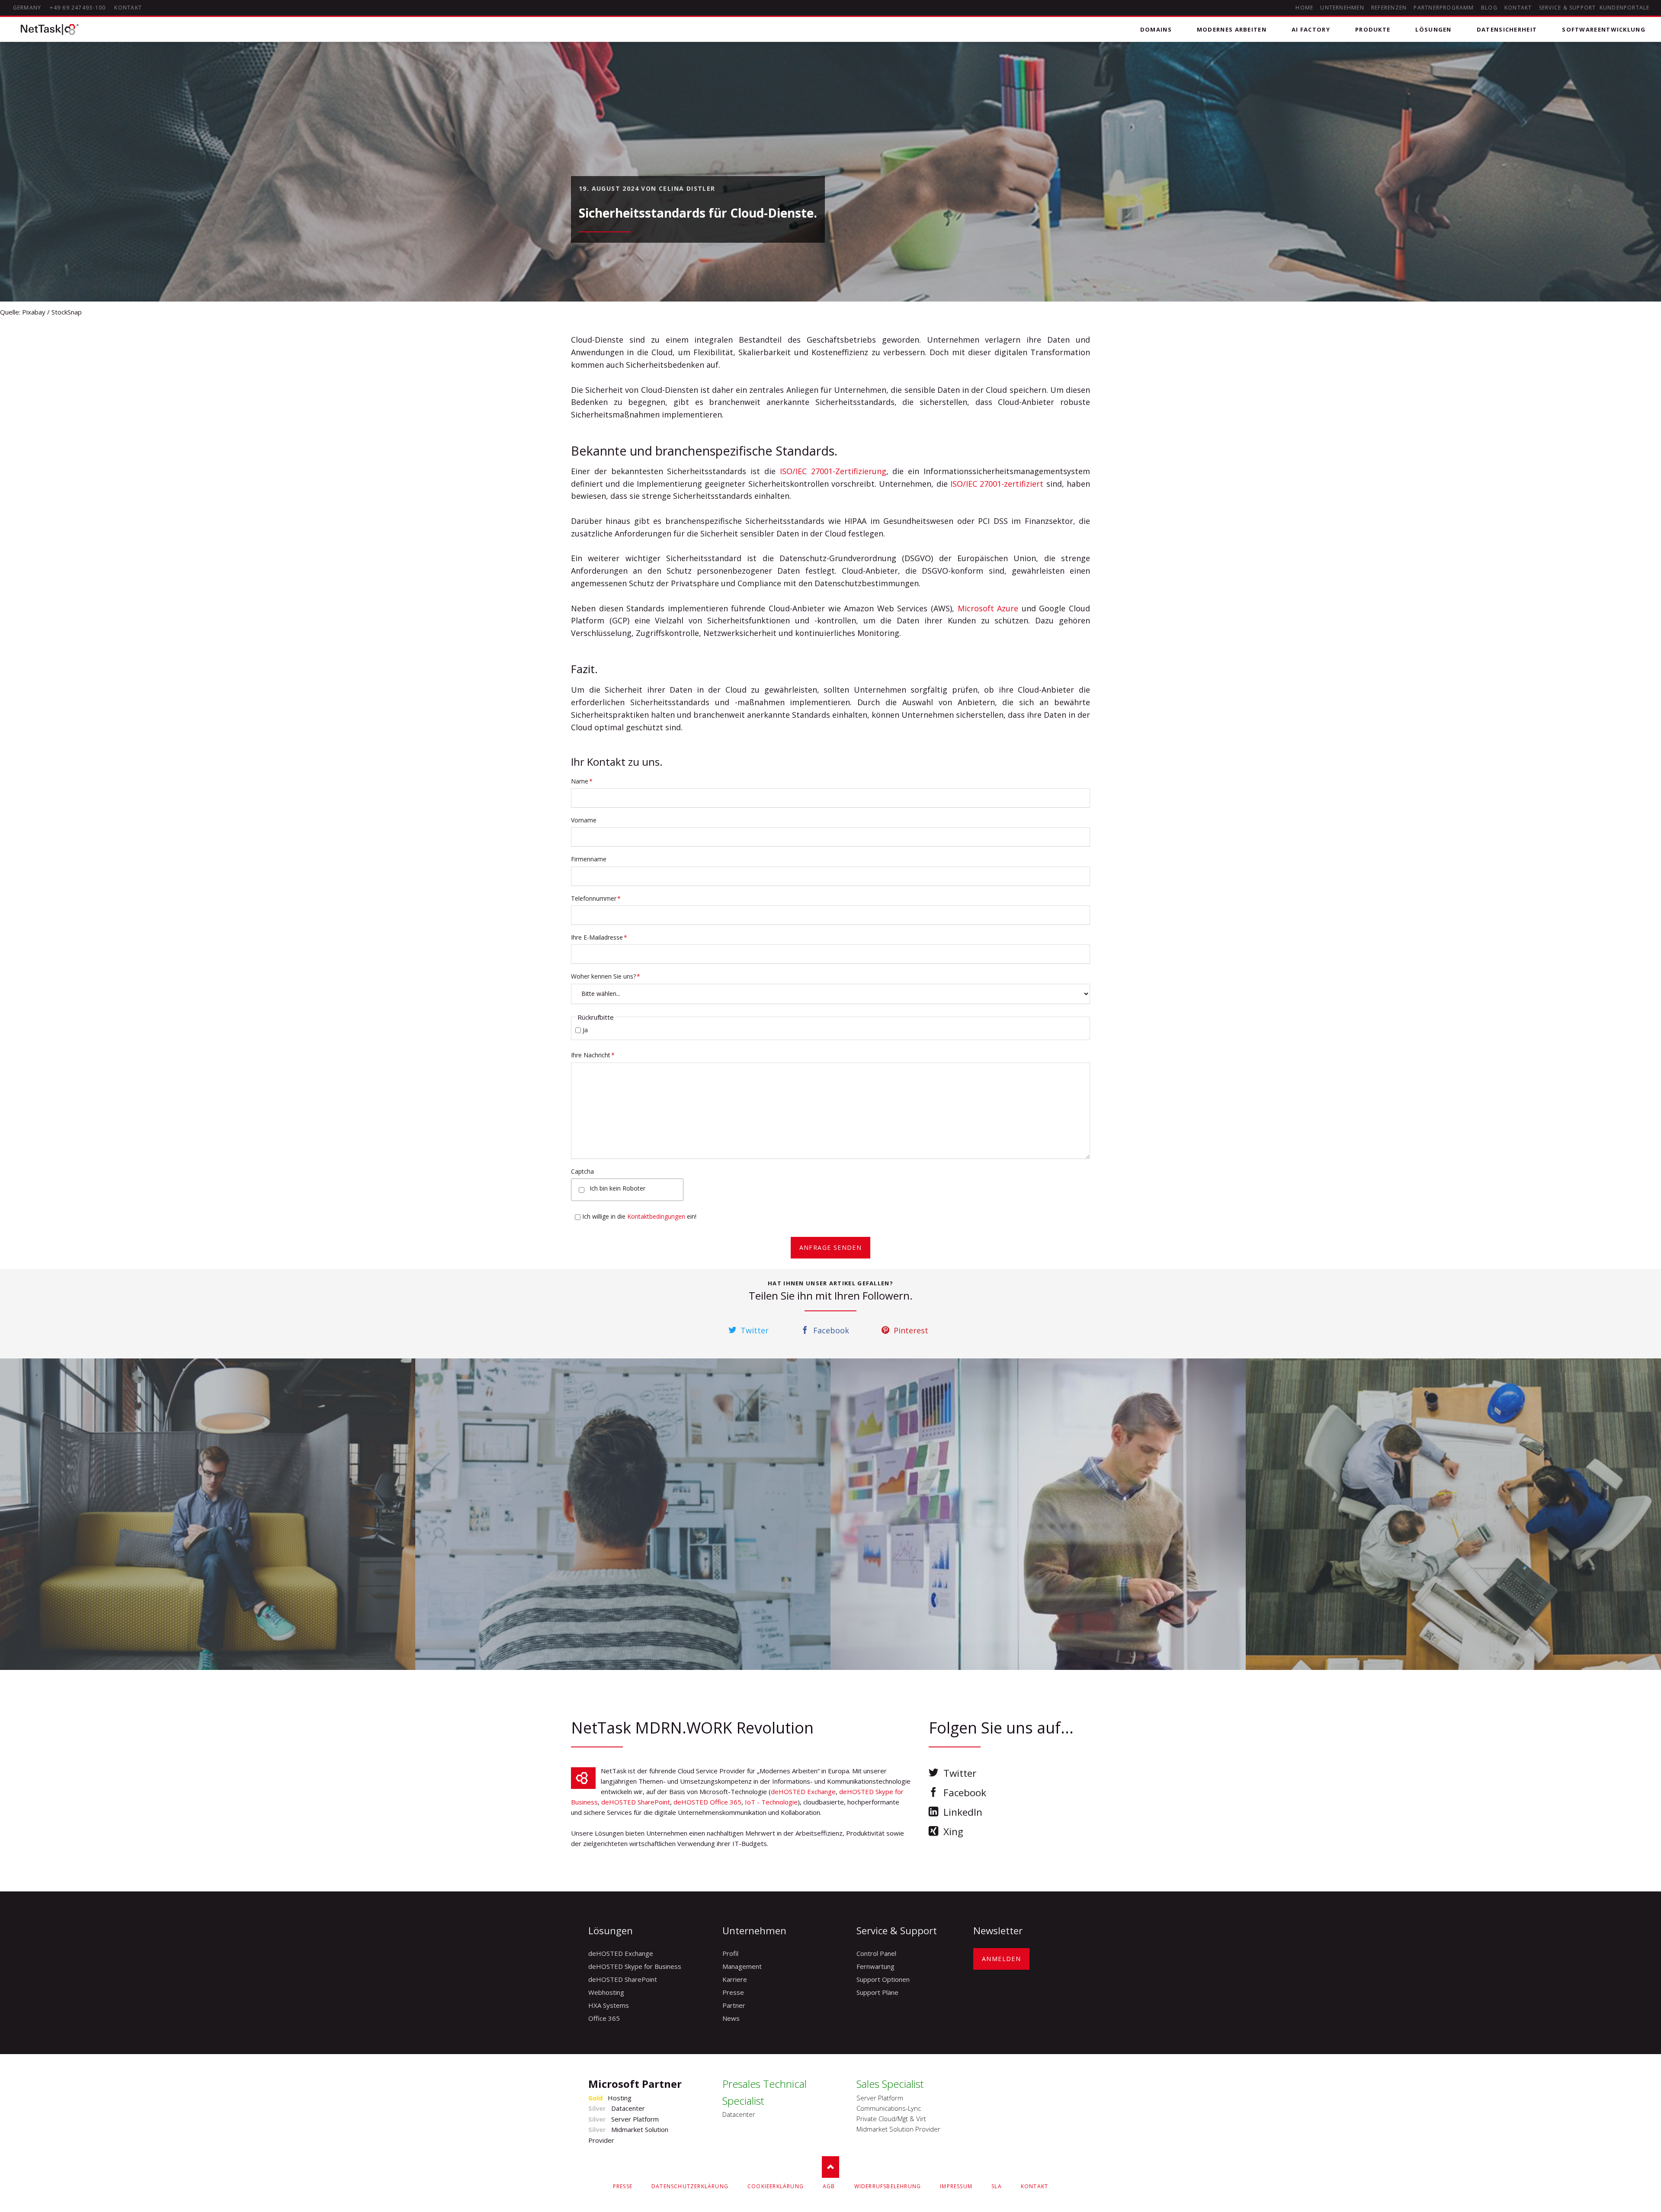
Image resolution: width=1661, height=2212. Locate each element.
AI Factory (1311, 29)
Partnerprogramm (1444, 8)
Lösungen (1433, 29)
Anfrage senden (831, 1247)
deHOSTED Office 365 (707, 1802)
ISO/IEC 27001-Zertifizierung (833, 471)
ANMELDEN (1001, 1959)
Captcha (582, 1171)
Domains (1156, 29)
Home (1304, 8)
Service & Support (1568, 8)
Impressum (956, 2186)
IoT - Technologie (771, 1802)
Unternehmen (1342, 8)
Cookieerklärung (776, 2186)
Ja (585, 1030)
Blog (1489, 8)
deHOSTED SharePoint (636, 1802)
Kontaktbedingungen (656, 1216)
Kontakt (1518, 8)
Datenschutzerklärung (690, 2186)
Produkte (1373, 29)
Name (585, 781)
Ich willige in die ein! (639, 1216)
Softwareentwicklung (1604, 29)
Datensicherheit (1507, 29)
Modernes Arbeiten (1232, 29)
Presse (623, 2186)
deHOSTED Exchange (803, 1791)
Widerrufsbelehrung (888, 2186)
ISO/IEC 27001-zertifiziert (997, 484)
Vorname (584, 820)
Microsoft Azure (988, 608)
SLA (997, 2186)
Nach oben (830, 2167)
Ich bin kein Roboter (617, 1188)
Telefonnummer (596, 898)
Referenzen (1389, 8)
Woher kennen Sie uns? (606, 976)
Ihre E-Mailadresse (599, 937)
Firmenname (589, 859)
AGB (829, 2186)
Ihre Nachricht (593, 1055)
